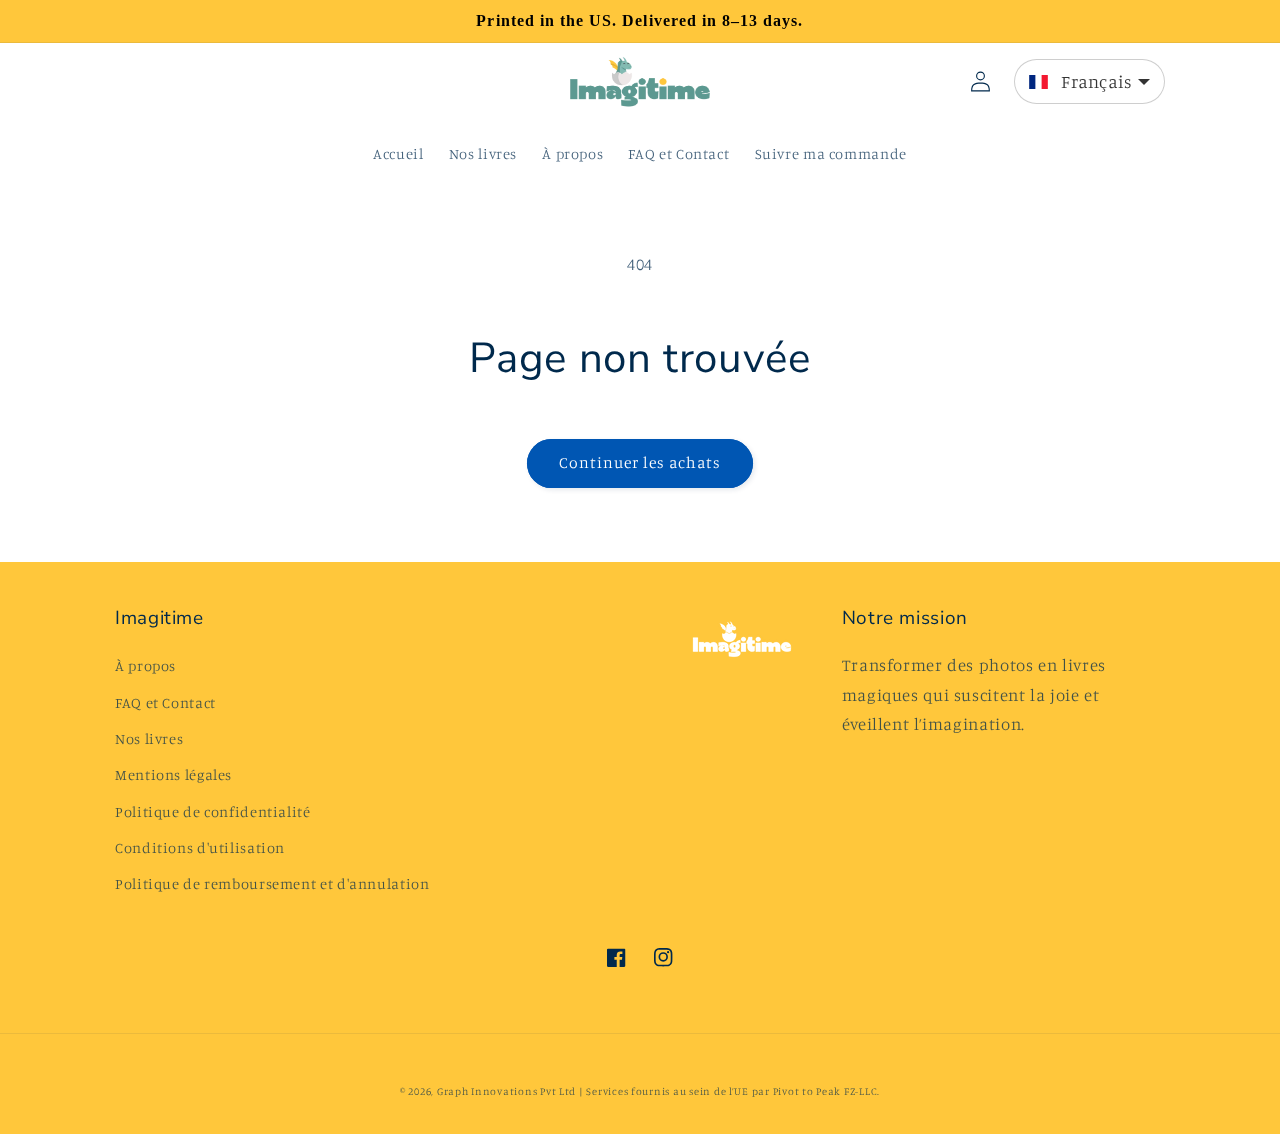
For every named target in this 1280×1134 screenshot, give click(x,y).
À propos (145, 665)
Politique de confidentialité (213, 811)
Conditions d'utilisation (200, 847)
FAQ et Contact (165, 702)
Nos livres (149, 738)
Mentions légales (173, 774)
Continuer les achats (640, 462)
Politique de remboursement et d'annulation (272, 883)
